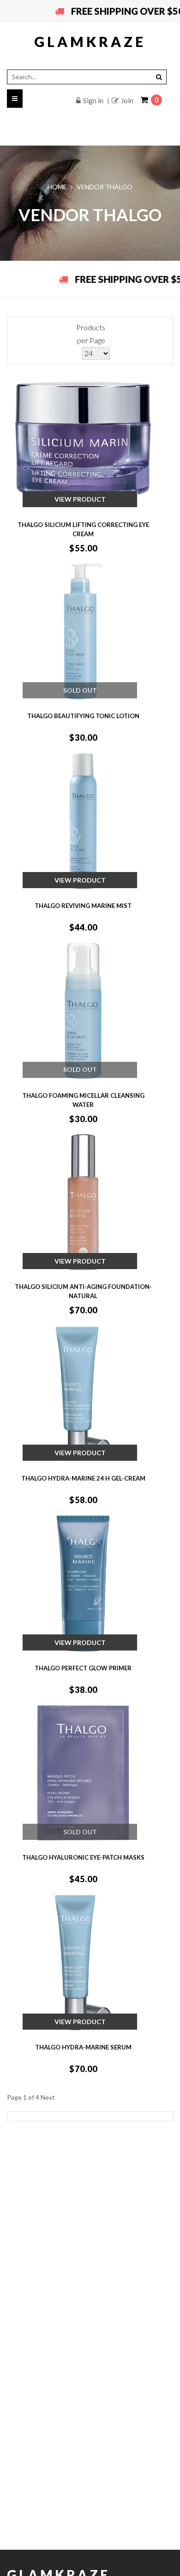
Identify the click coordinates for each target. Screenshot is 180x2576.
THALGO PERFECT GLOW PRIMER (83, 1668)
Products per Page (91, 334)
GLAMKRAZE (90, 41)
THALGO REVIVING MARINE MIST (83, 906)
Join (127, 100)
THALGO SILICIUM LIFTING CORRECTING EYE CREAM (83, 529)
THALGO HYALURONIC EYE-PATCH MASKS (83, 1857)
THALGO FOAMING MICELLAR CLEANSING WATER (83, 1100)
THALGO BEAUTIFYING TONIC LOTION (83, 716)
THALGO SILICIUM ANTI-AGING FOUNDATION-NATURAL (83, 1291)
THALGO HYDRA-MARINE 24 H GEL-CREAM (83, 1478)
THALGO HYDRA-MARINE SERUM (83, 2047)
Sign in (93, 100)
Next (48, 2097)
